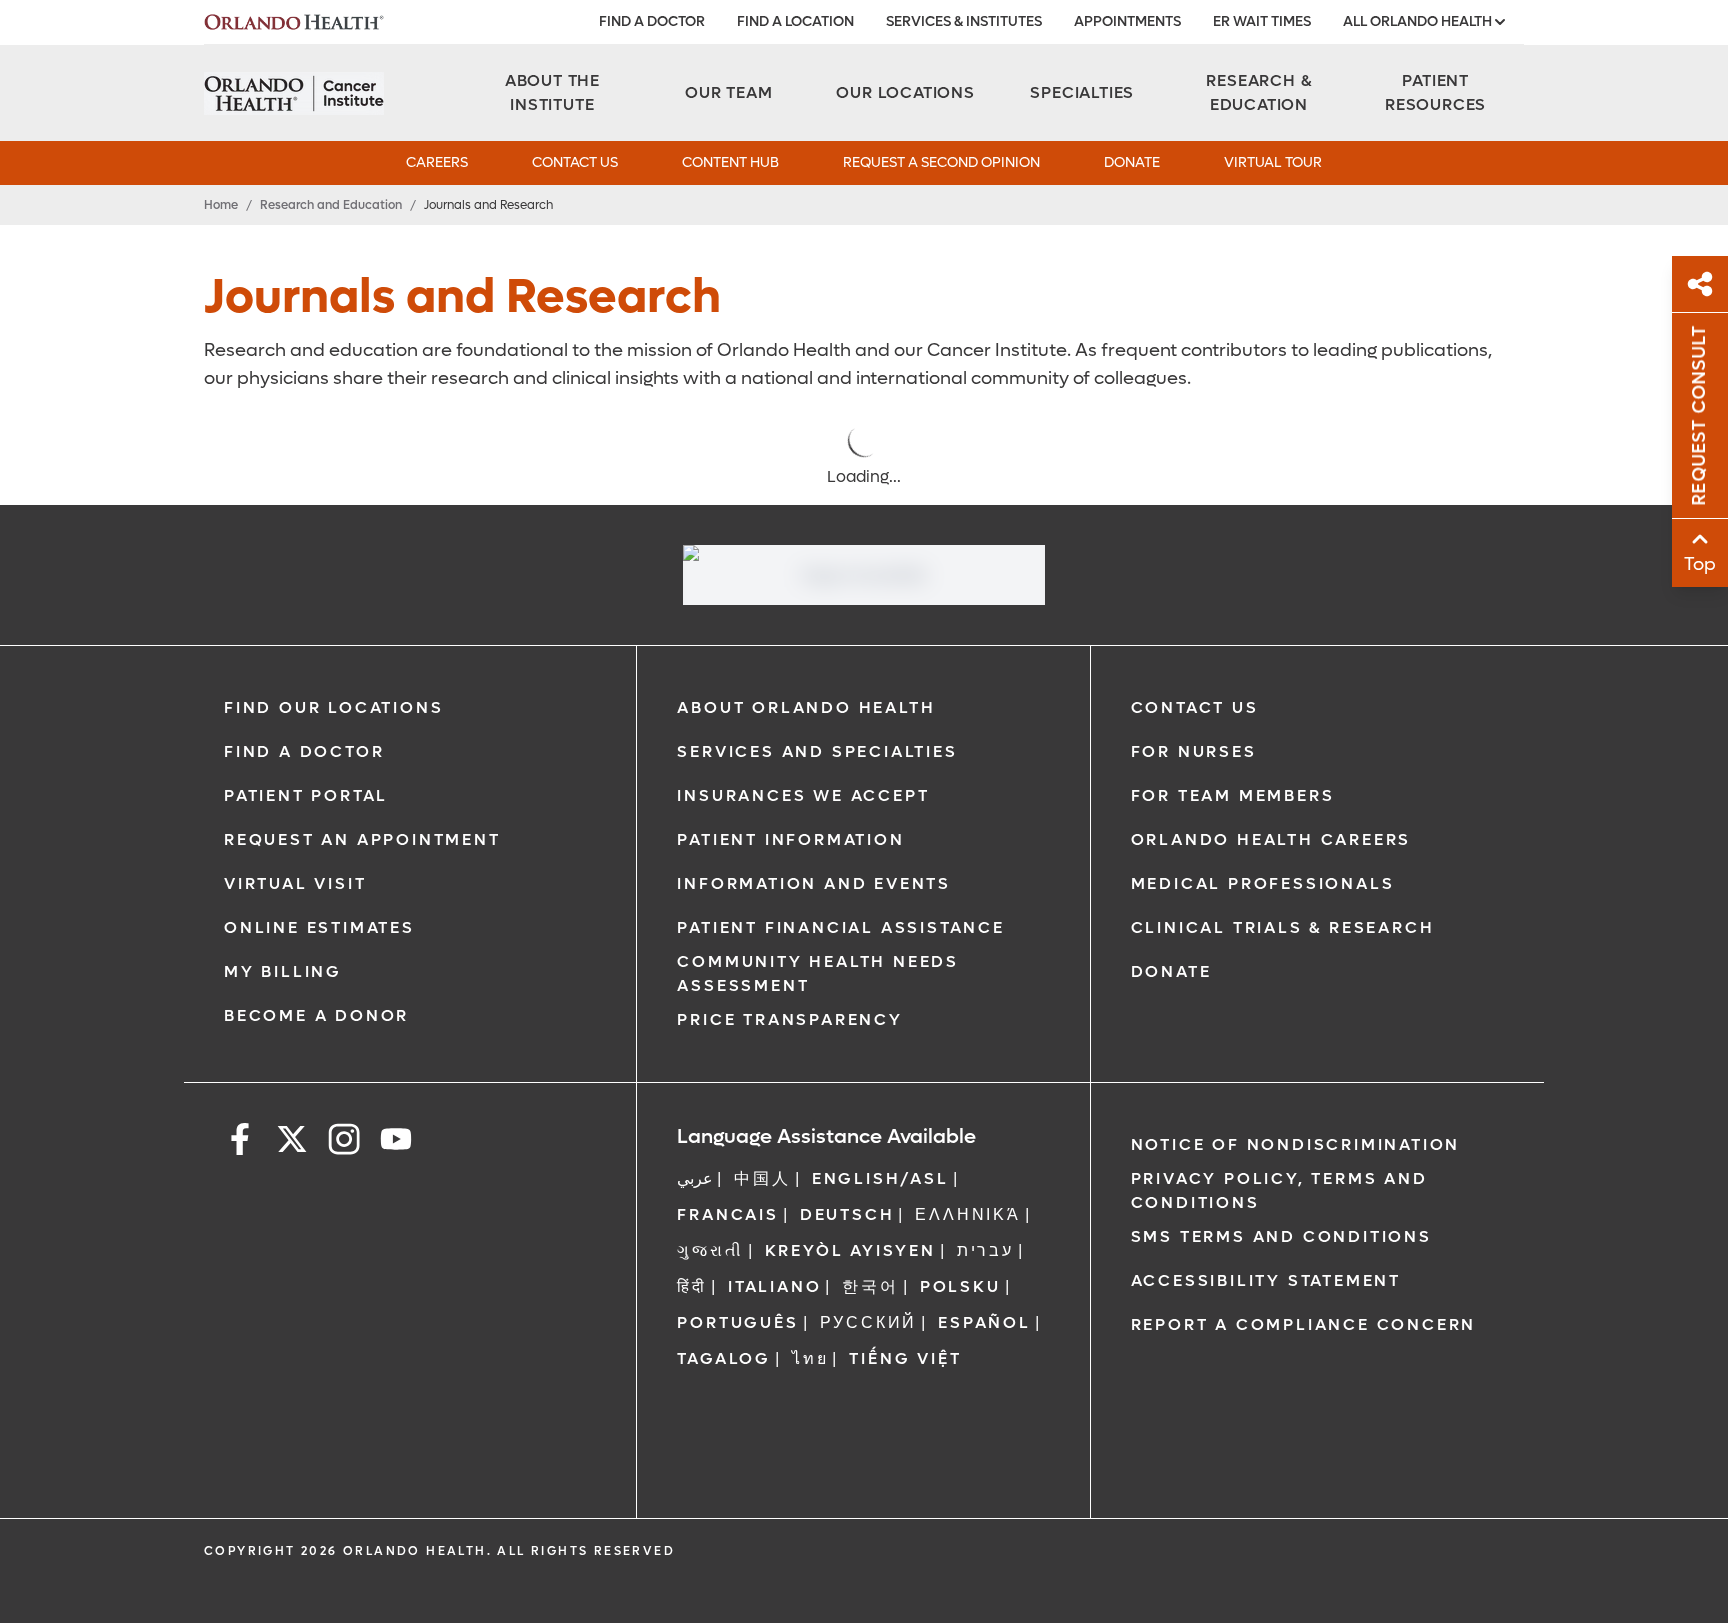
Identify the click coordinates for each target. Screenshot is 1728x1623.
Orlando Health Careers (1271, 839)
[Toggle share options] (1700, 284)
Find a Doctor (652, 21)
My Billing (283, 971)
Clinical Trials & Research (1283, 927)
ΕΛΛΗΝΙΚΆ (967, 1214)
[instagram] (344, 1142)
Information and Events (814, 883)
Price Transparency (789, 1019)
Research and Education (331, 205)
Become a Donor (316, 1015)
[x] (292, 1142)
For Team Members (1233, 795)
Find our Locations (333, 707)
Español (984, 1322)
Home (221, 205)
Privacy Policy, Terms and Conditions (1279, 1190)
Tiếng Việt (905, 1358)
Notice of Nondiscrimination (1296, 1144)
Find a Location (795, 21)
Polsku (960, 1286)
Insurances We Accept (803, 795)
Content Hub (730, 162)
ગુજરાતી (710, 1250)
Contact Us (575, 162)
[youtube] (396, 1142)
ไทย (810, 1358)
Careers (437, 162)
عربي (695, 1178)
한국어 (870, 1286)
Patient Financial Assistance (840, 927)
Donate (1132, 162)
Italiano (774, 1286)
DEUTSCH (847, 1214)
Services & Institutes (964, 21)
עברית (985, 1250)
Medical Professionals (1263, 883)
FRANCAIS (727, 1214)
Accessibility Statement (1266, 1280)
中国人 (762, 1178)
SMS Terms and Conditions (1281, 1236)
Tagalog (724, 1358)
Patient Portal (306, 795)
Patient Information (790, 839)
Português (737, 1322)
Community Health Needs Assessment (818, 973)
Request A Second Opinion (941, 162)
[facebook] (240, 1142)
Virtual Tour (1273, 162)
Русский (869, 1322)
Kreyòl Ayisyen (850, 1250)
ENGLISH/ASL (880, 1178)
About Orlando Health (806, 707)
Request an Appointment (362, 839)
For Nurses (1194, 751)
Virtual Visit (295, 883)
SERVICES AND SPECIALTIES (817, 751)
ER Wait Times (1262, 21)
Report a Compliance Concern (1304, 1324)
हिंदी (692, 1286)
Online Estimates (319, 927)
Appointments (1127, 21)
